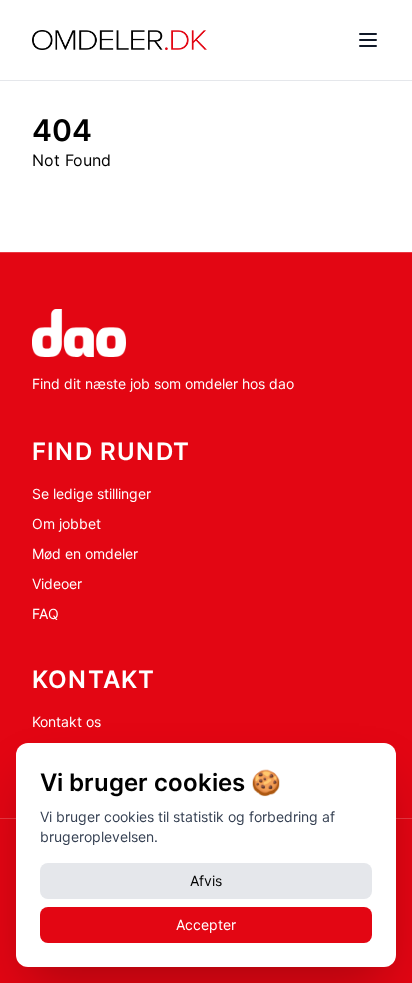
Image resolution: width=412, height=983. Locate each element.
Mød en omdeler (85, 553)
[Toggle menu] (368, 40)
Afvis (206, 880)
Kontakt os (66, 721)
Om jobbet (66, 523)
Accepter (206, 924)
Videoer (57, 583)
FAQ (45, 613)
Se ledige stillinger (91, 493)
